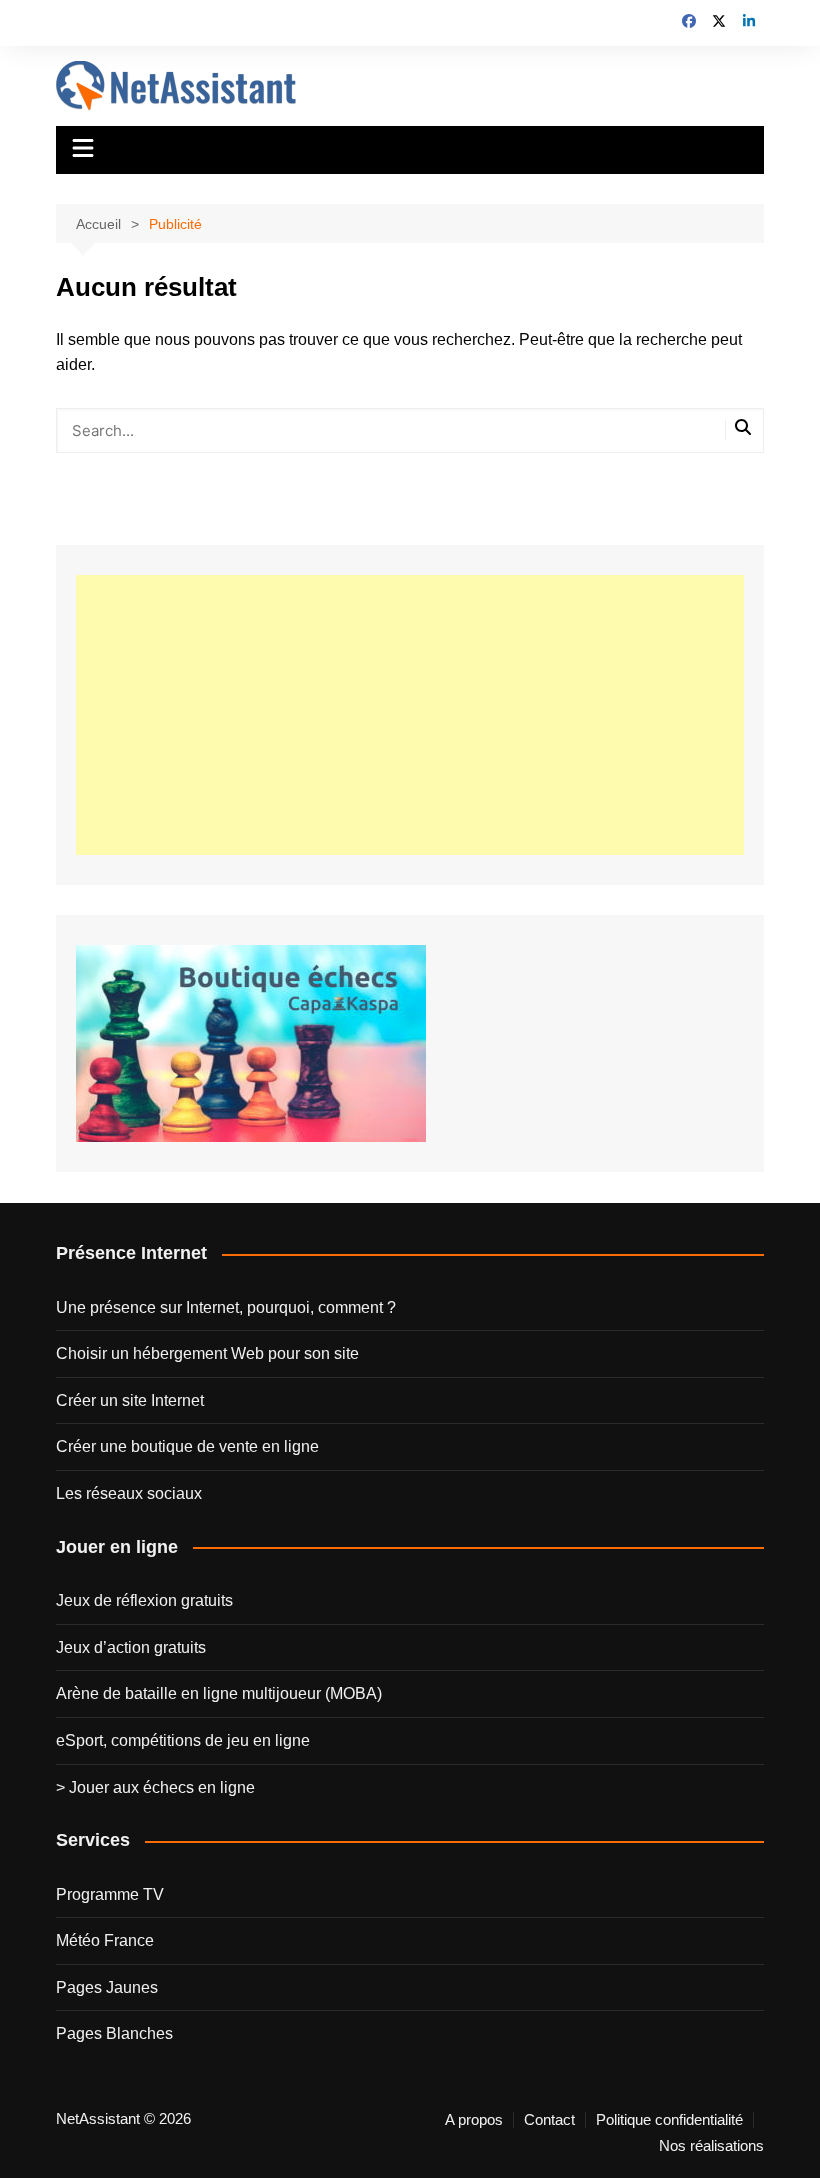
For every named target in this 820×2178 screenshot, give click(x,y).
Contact (549, 2120)
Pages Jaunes (107, 1987)
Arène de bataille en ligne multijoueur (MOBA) (219, 1693)
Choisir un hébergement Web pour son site (207, 1353)
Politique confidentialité (669, 2120)
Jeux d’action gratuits (131, 1647)
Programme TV (110, 1894)
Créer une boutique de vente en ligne (187, 1446)
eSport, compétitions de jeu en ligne (183, 1740)
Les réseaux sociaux (129, 1493)
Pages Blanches (114, 2033)
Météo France (105, 1940)
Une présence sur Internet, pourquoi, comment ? (226, 1307)
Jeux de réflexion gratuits (144, 1600)
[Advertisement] (410, 715)
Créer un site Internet (130, 1400)
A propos (474, 2120)
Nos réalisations (711, 2146)
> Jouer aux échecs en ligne (155, 1787)
